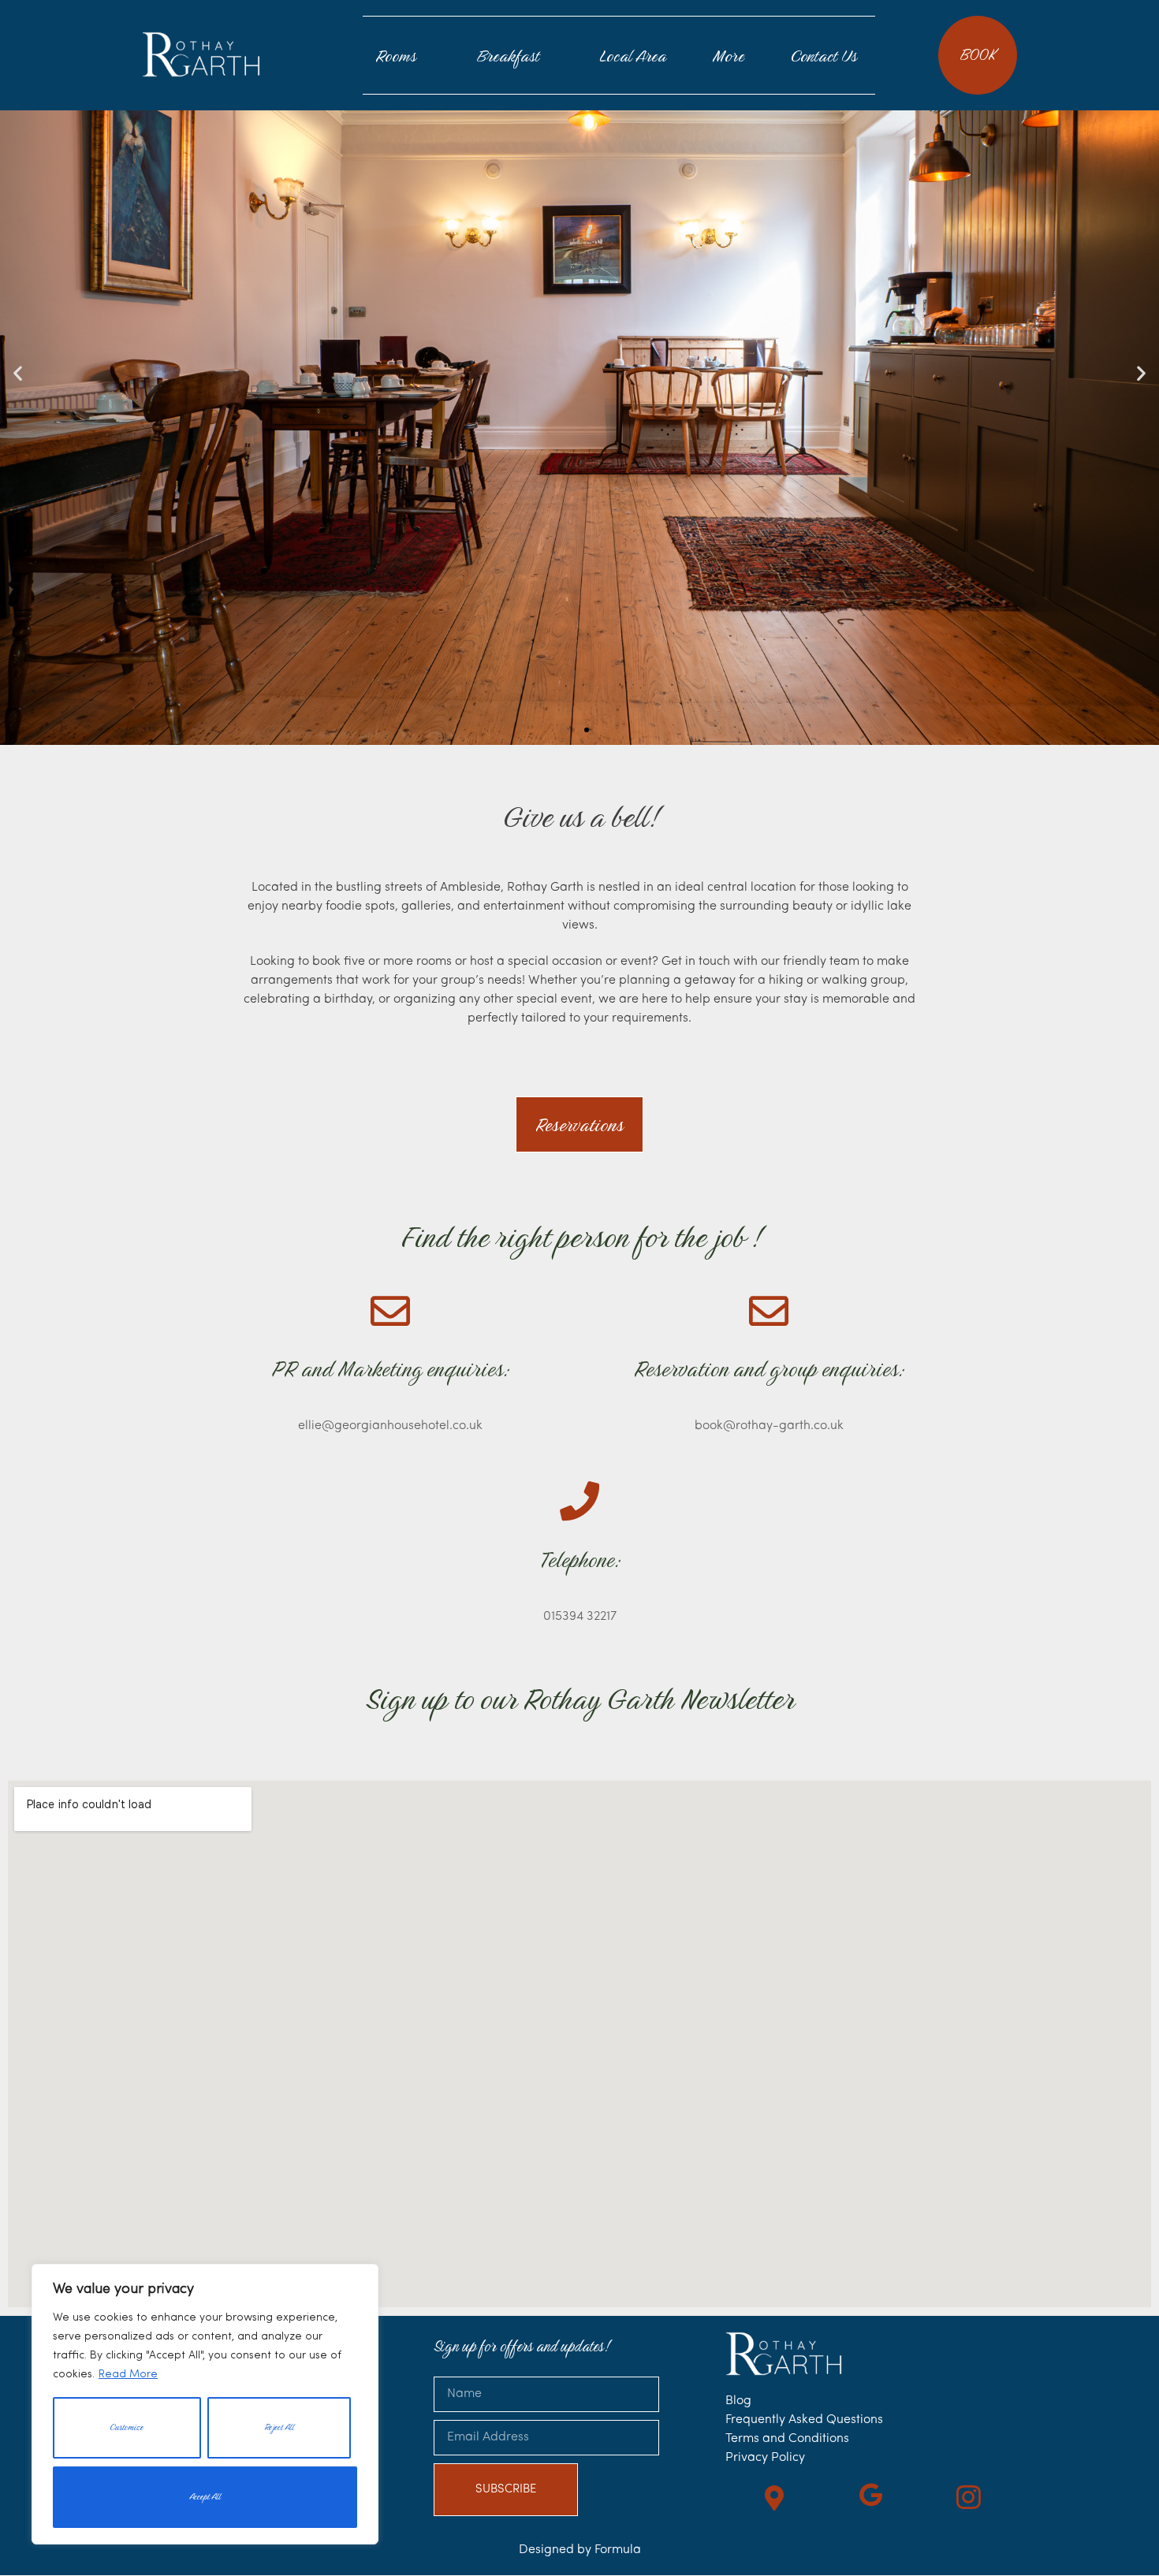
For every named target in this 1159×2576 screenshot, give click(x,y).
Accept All (205, 2497)
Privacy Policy (765, 2458)
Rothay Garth (201, 54)
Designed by (557, 2550)
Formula (618, 2550)
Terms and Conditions (787, 2439)
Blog (738, 2401)
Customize (127, 2427)
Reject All (279, 2427)
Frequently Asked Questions (804, 2420)
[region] (205, 2404)
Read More (128, 2375)
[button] (18, 372)
